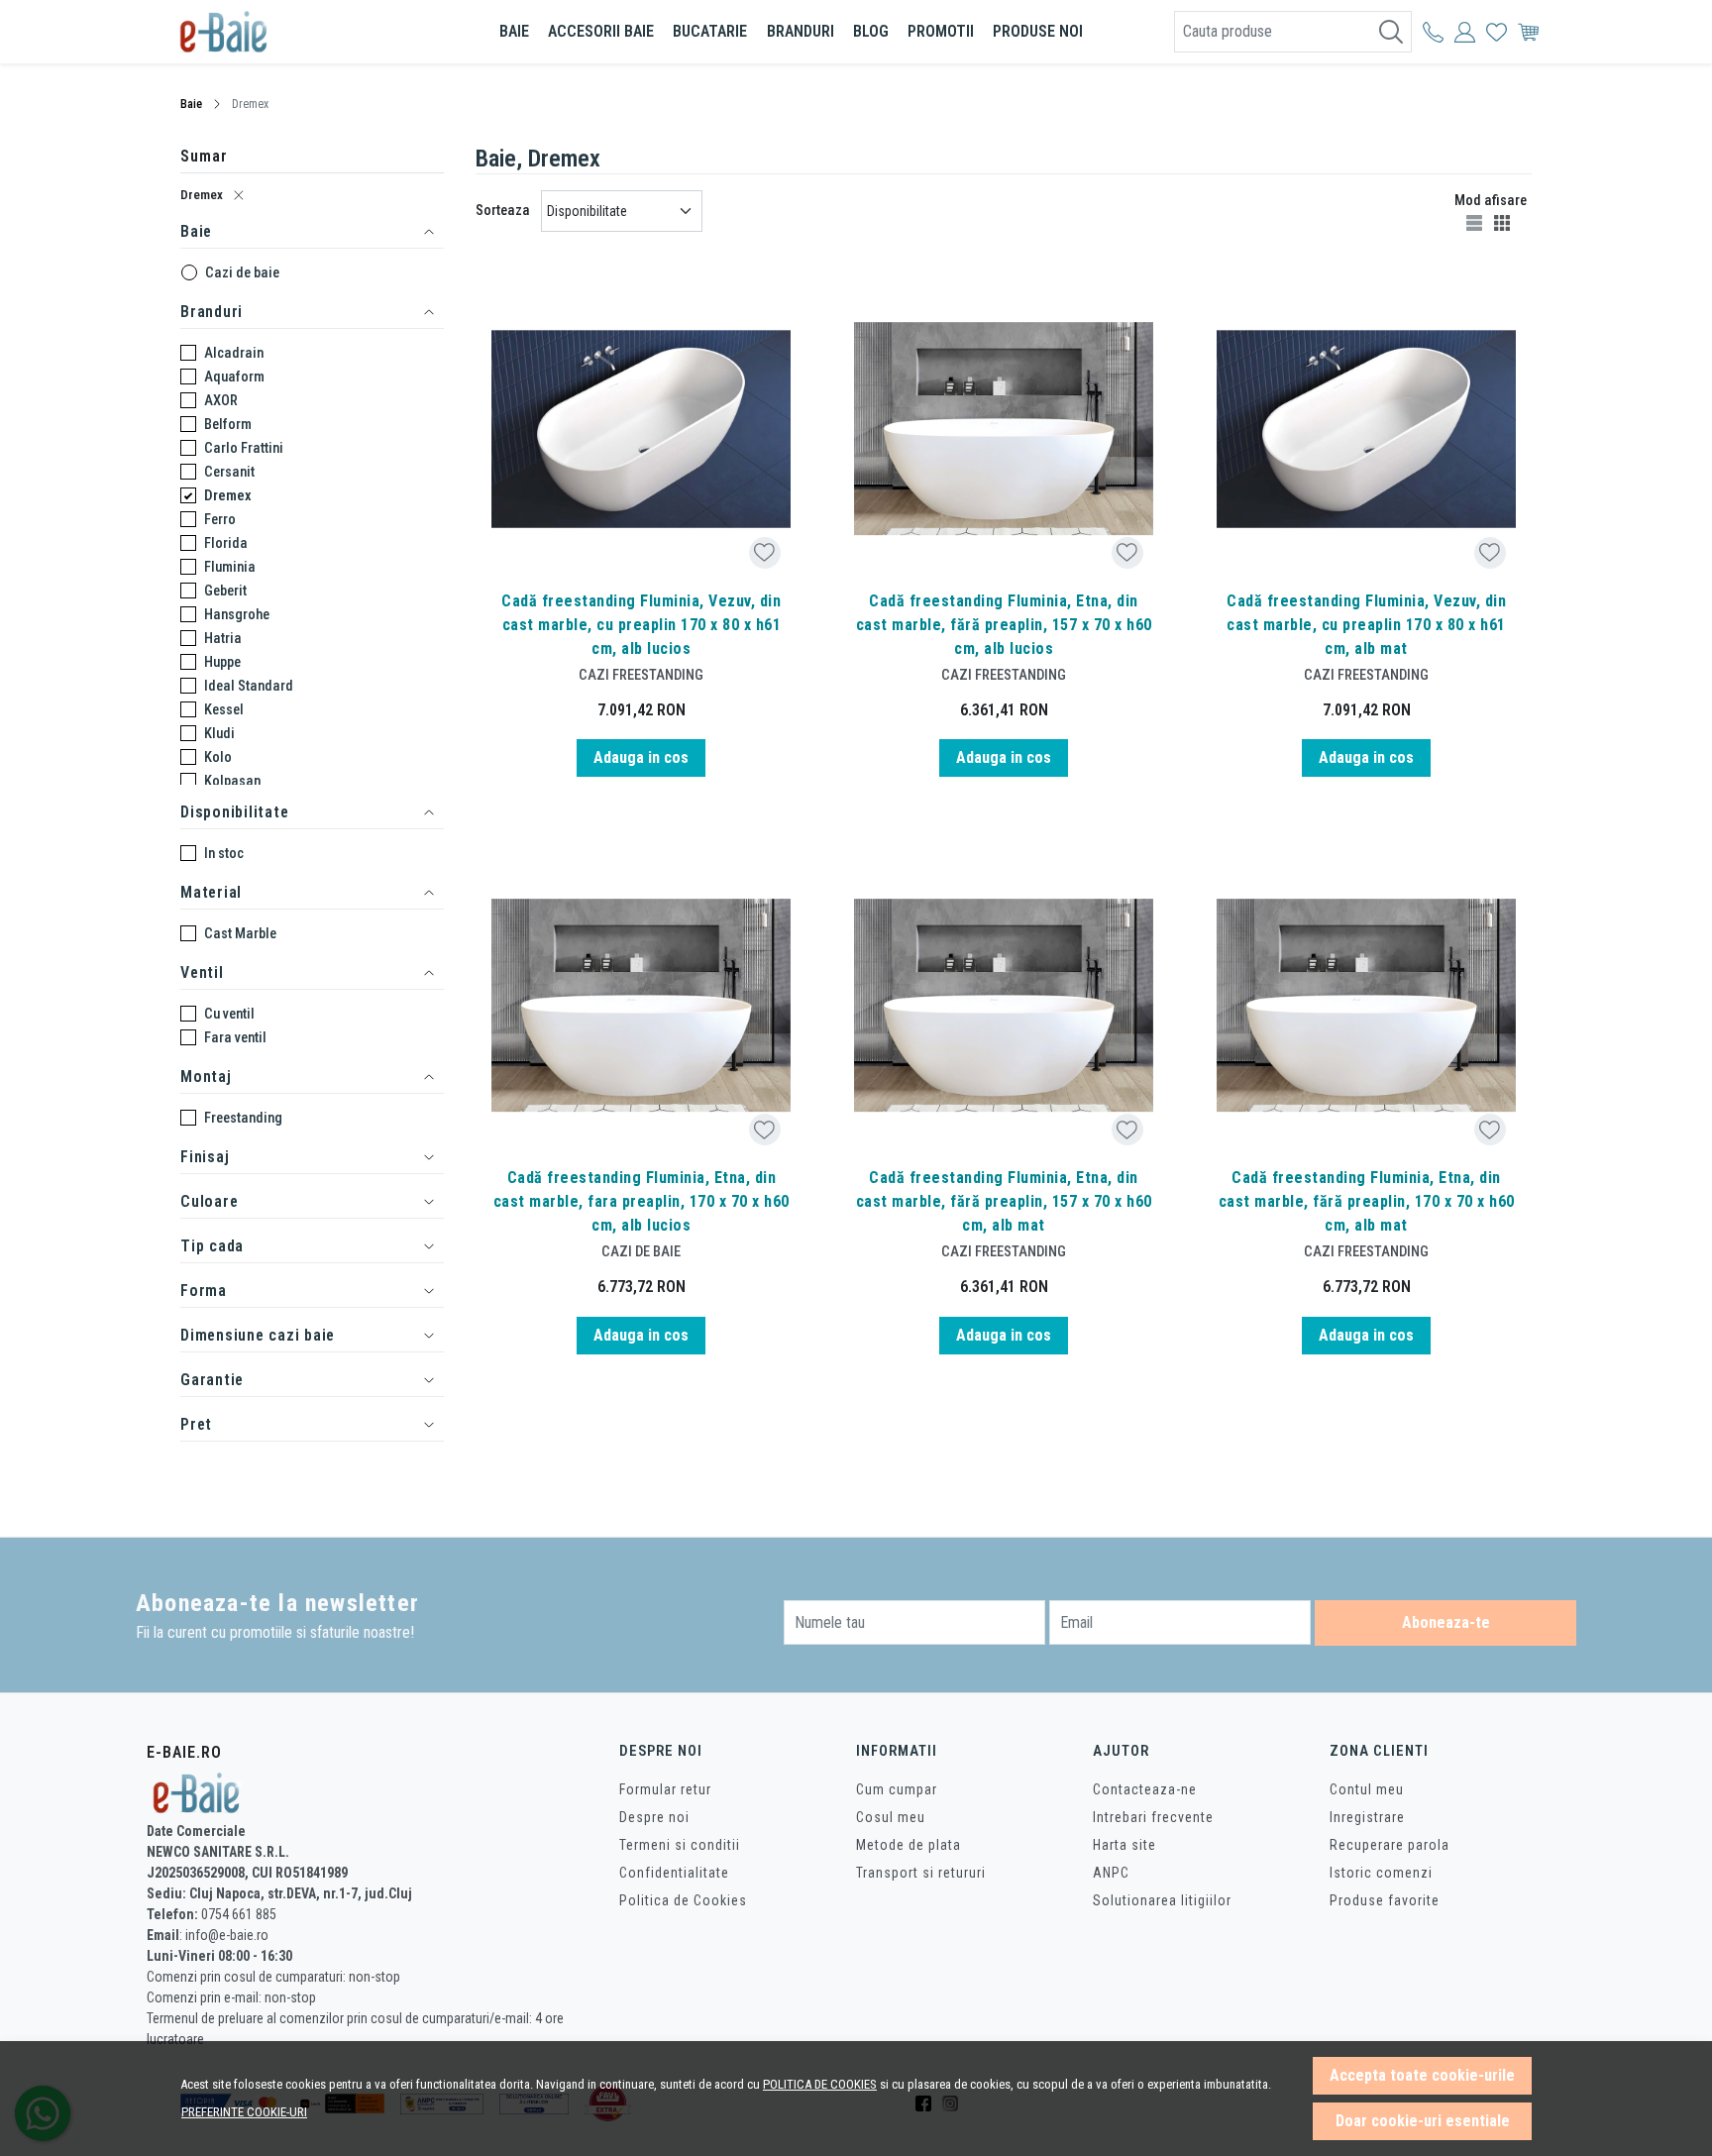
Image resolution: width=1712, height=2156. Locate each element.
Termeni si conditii (680, 1845)
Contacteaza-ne (1145, 1789)
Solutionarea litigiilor (1162, 1900)
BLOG (871, 31)
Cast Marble (240, 933)
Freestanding (243, 1118)
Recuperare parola (1390, 1845)
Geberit (225, 591)
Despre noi (654, 1817)
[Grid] (1504, 222)
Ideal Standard (249, 686)
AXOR (221, 400)
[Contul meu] (1433, 32)
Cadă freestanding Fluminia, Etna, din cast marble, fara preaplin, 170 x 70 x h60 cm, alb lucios (642, 1201)
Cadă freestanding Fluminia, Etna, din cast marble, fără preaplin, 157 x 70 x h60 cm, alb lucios (1004, 625)
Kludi (219, 733)
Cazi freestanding (641, 675)
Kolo (218, 757)
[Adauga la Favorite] (764, 552)
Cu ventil (229, 1014)
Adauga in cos (641, 757)
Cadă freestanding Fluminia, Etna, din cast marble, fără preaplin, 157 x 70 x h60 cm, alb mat (1004, 1201)
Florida (226, 543)
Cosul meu (891, 1817)
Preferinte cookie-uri (244, 2112)
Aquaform (234, 377)
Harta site (1124, 1845)
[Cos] (1528, 32)
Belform (228, 424)
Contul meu (1367, 1789)
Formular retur (665, 1789)
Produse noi (1038, 31)
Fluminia (230, 567)
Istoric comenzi (1381, 1873)
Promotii (941, 31)
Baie (514, 31)
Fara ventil (235, 1037)
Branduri (801, 31)
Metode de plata (909, 1845)
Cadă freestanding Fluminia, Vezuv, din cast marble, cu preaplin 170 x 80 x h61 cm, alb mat (1366, 625)
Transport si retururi (921, 1873)
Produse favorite (1385, 1900)
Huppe (222, 662)
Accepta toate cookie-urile (1422, 2075)
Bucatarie (710, 31)
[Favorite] (1497, 32)
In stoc (224, 853)
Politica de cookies (820, 2084)
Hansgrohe (237, 614)
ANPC (1111, 1873)
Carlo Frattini (244, 448)
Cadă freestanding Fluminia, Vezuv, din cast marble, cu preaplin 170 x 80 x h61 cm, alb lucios (641, 625)
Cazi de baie (242, 272)
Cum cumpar (897, 1789)
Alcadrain (234, 353)
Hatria (223, 638)
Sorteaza (503, 210)
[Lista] (1476, 222)
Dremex (202, 195)
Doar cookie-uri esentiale (1423, 2121)
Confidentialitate (674, 1873)
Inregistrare (1367, 1817)
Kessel (224, 709)
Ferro (220, 519)
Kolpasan (232, 781)
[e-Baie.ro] (296, 32)
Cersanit (229, 472)
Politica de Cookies (683, 1900)
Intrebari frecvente (1153, 1817)
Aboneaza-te (1446, 1622)
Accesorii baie (601, 31)
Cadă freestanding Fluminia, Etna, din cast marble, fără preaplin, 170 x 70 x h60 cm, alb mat (1367, 1201)
